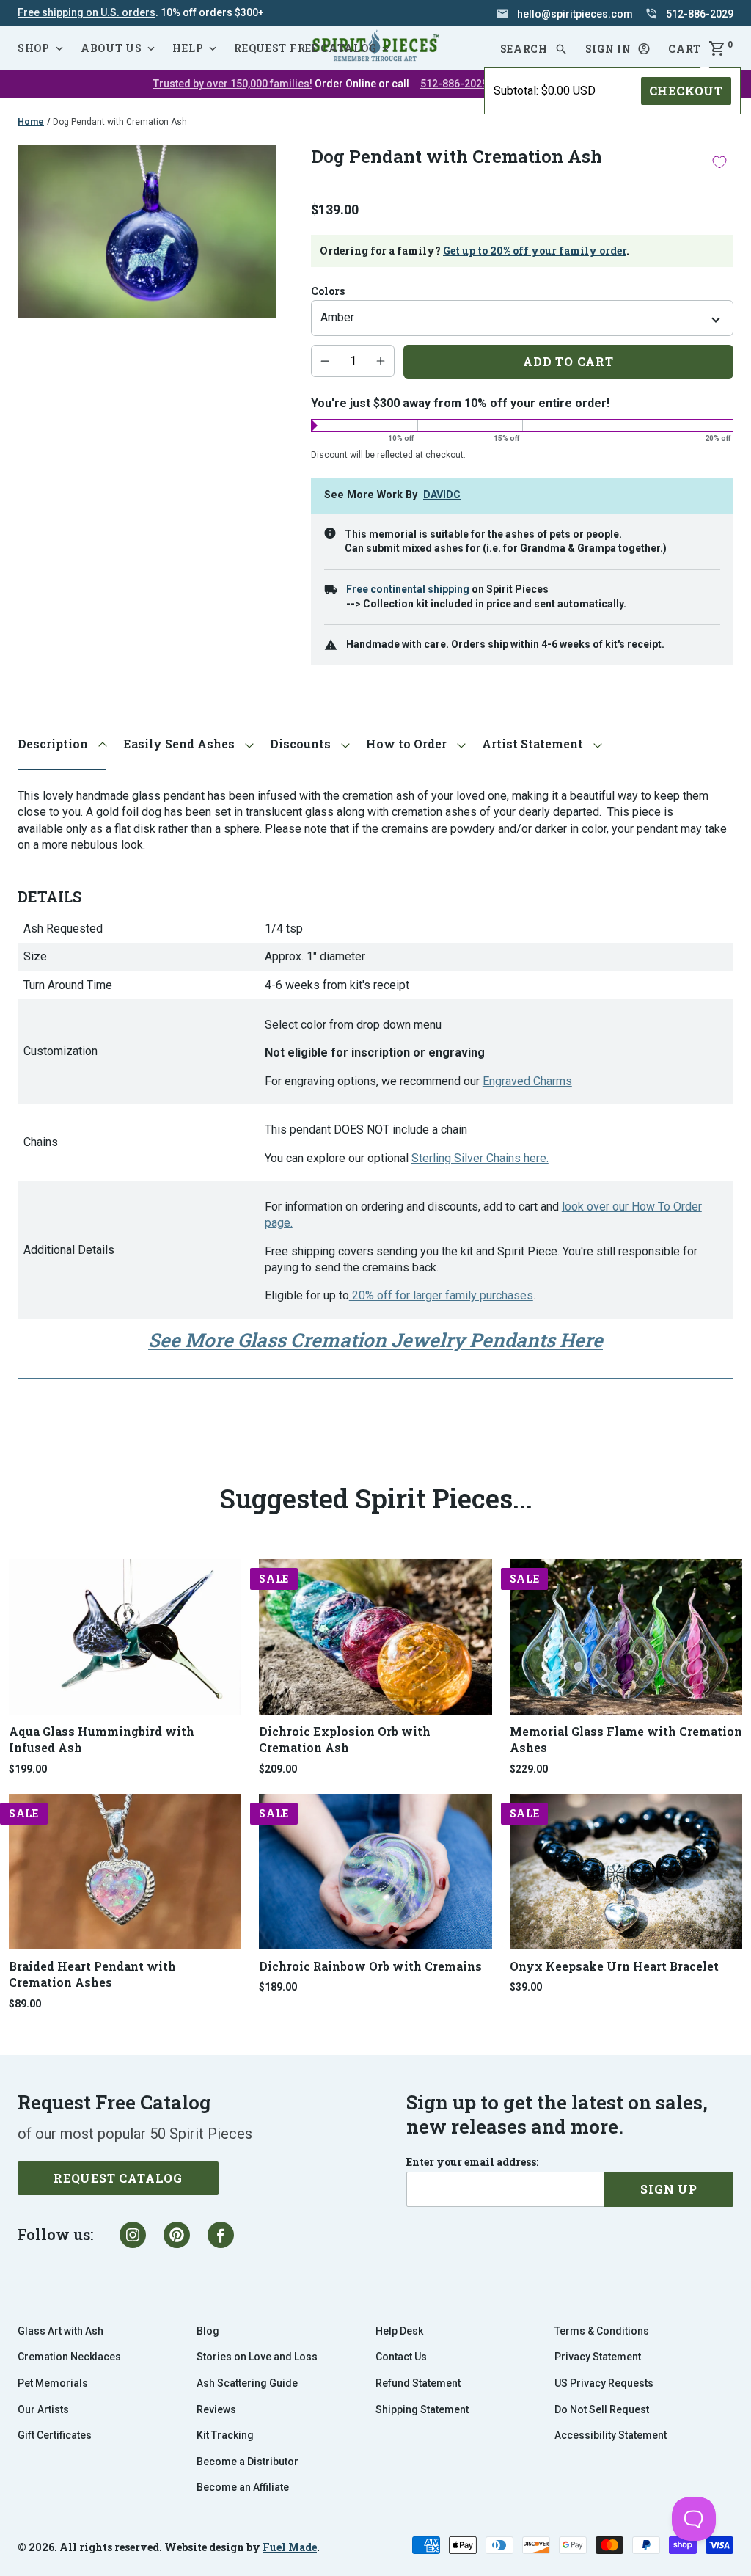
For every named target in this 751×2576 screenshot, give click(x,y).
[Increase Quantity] (381, 361)
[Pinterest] (177, 2235)
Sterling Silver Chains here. (480, 1158)
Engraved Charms (527, 1081)
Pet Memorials (53, 2383)
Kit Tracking (225, 2435)
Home (31, 122)
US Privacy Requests (604, 2383)
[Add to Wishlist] (719, 162)
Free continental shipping (408, 589)
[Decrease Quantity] (325, 361)
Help (188, 48)
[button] (618, 49)
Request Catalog (118, 2178)
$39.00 (526, 1987)
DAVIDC (442, 495)
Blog (208, 2331)
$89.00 (25, 2004)
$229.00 (529, 1769)
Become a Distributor (248, 2462)
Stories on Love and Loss (257, 2357)
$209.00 (278, 1769)
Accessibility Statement (611, 2435)
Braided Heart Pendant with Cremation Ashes (92, 1974)
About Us (111, 48)
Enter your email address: (472, 2162)
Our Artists (43, 2409)
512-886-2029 (454, 84)
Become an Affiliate (243, 2487)
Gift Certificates (55, 2435)
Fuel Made (290, 2547)
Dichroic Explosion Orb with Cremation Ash (345, 1739)
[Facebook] (221, 2235)
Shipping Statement (422, 2409)
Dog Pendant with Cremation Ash (120, 122)
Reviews (216, 2409)
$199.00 (28, 1769)
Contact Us (401, 2357)
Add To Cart (568, 361)
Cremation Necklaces (69, 2357)
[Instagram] (133, 2235)
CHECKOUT (686, 91)
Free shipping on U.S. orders (87, 12)
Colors (328, 291)
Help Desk (399, 2331)
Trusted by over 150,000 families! (233, 84)
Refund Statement (418, 2383)
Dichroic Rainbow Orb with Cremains (370, 1966)
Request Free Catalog (305, 48)
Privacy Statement (598, 2357)
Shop (34, 48)
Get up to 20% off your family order (535, 251)
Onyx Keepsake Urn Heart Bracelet (614, 1966)
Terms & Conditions (602, 2331)
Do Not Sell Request (602, 2409)
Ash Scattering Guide (247, 2383)
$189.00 (278, 1987)
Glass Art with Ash (61, 2331)
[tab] (62, 744)
